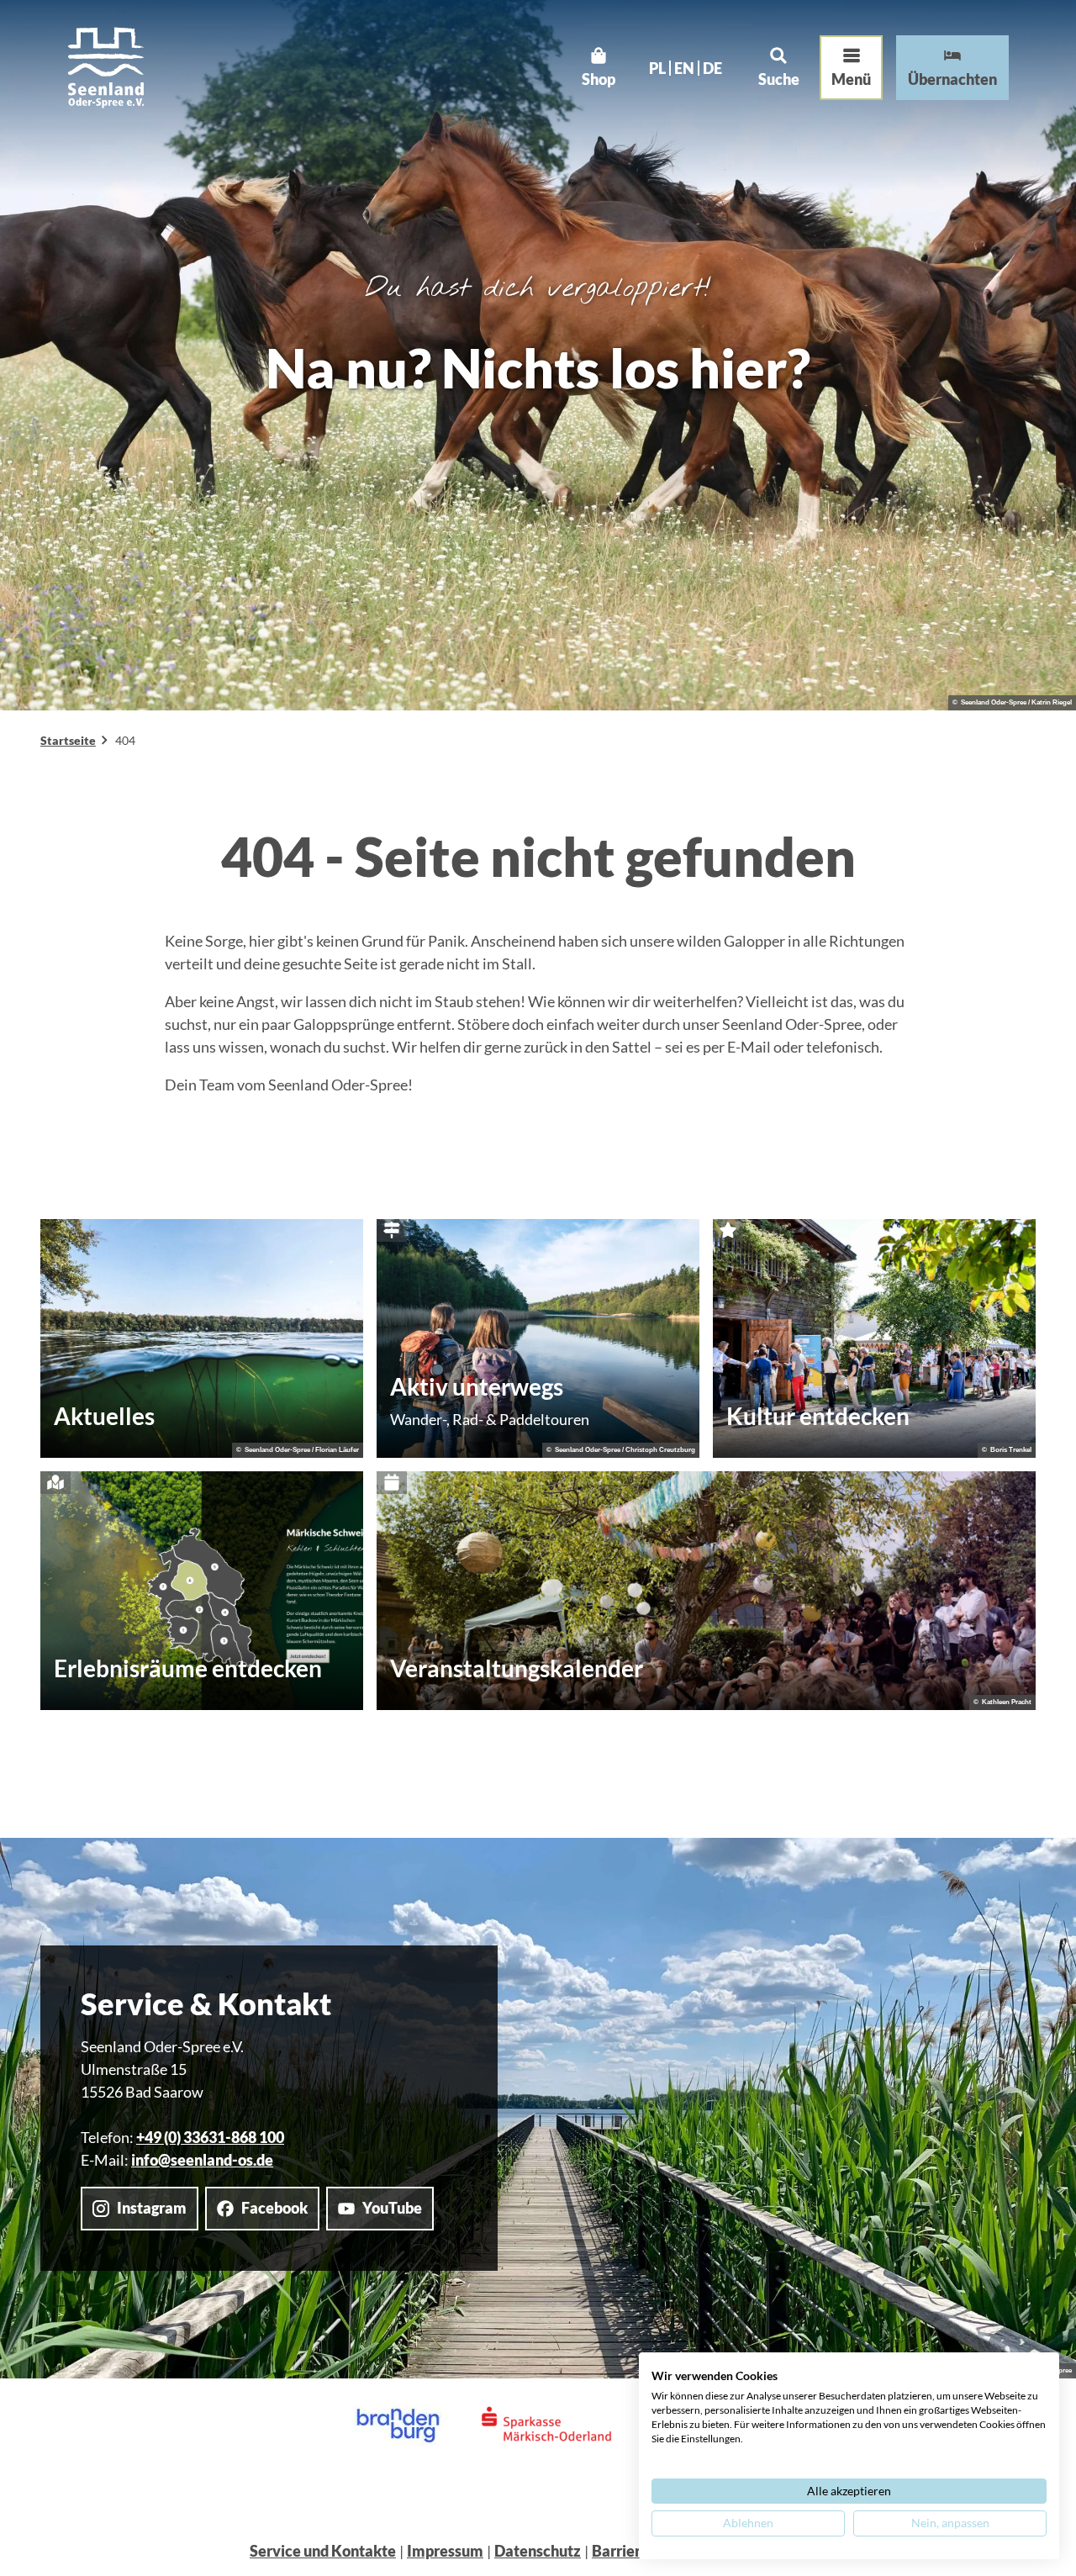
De (712, 68)
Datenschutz (538, 2551)
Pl (657, 68)
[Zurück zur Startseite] (106, 68)
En (684, 68)
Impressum (445, 2551)
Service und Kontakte (323, 2551)
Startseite (68, 740)
